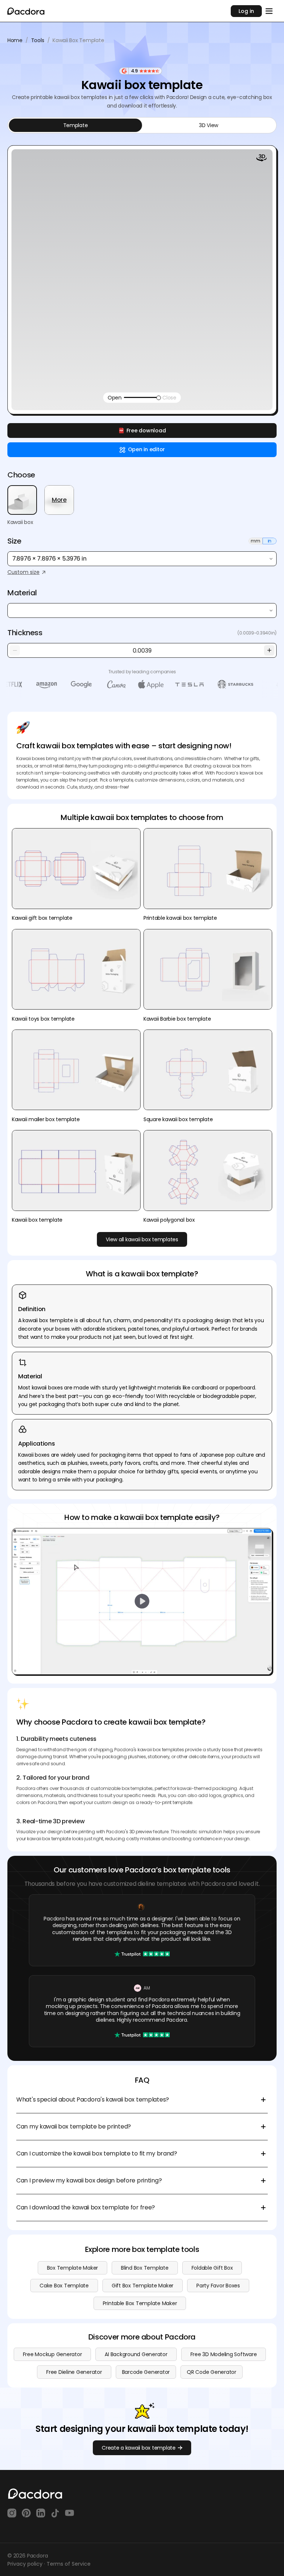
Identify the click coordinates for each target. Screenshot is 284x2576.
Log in (246, 11)
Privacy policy (25, 2564)
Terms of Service (69, 2564)
